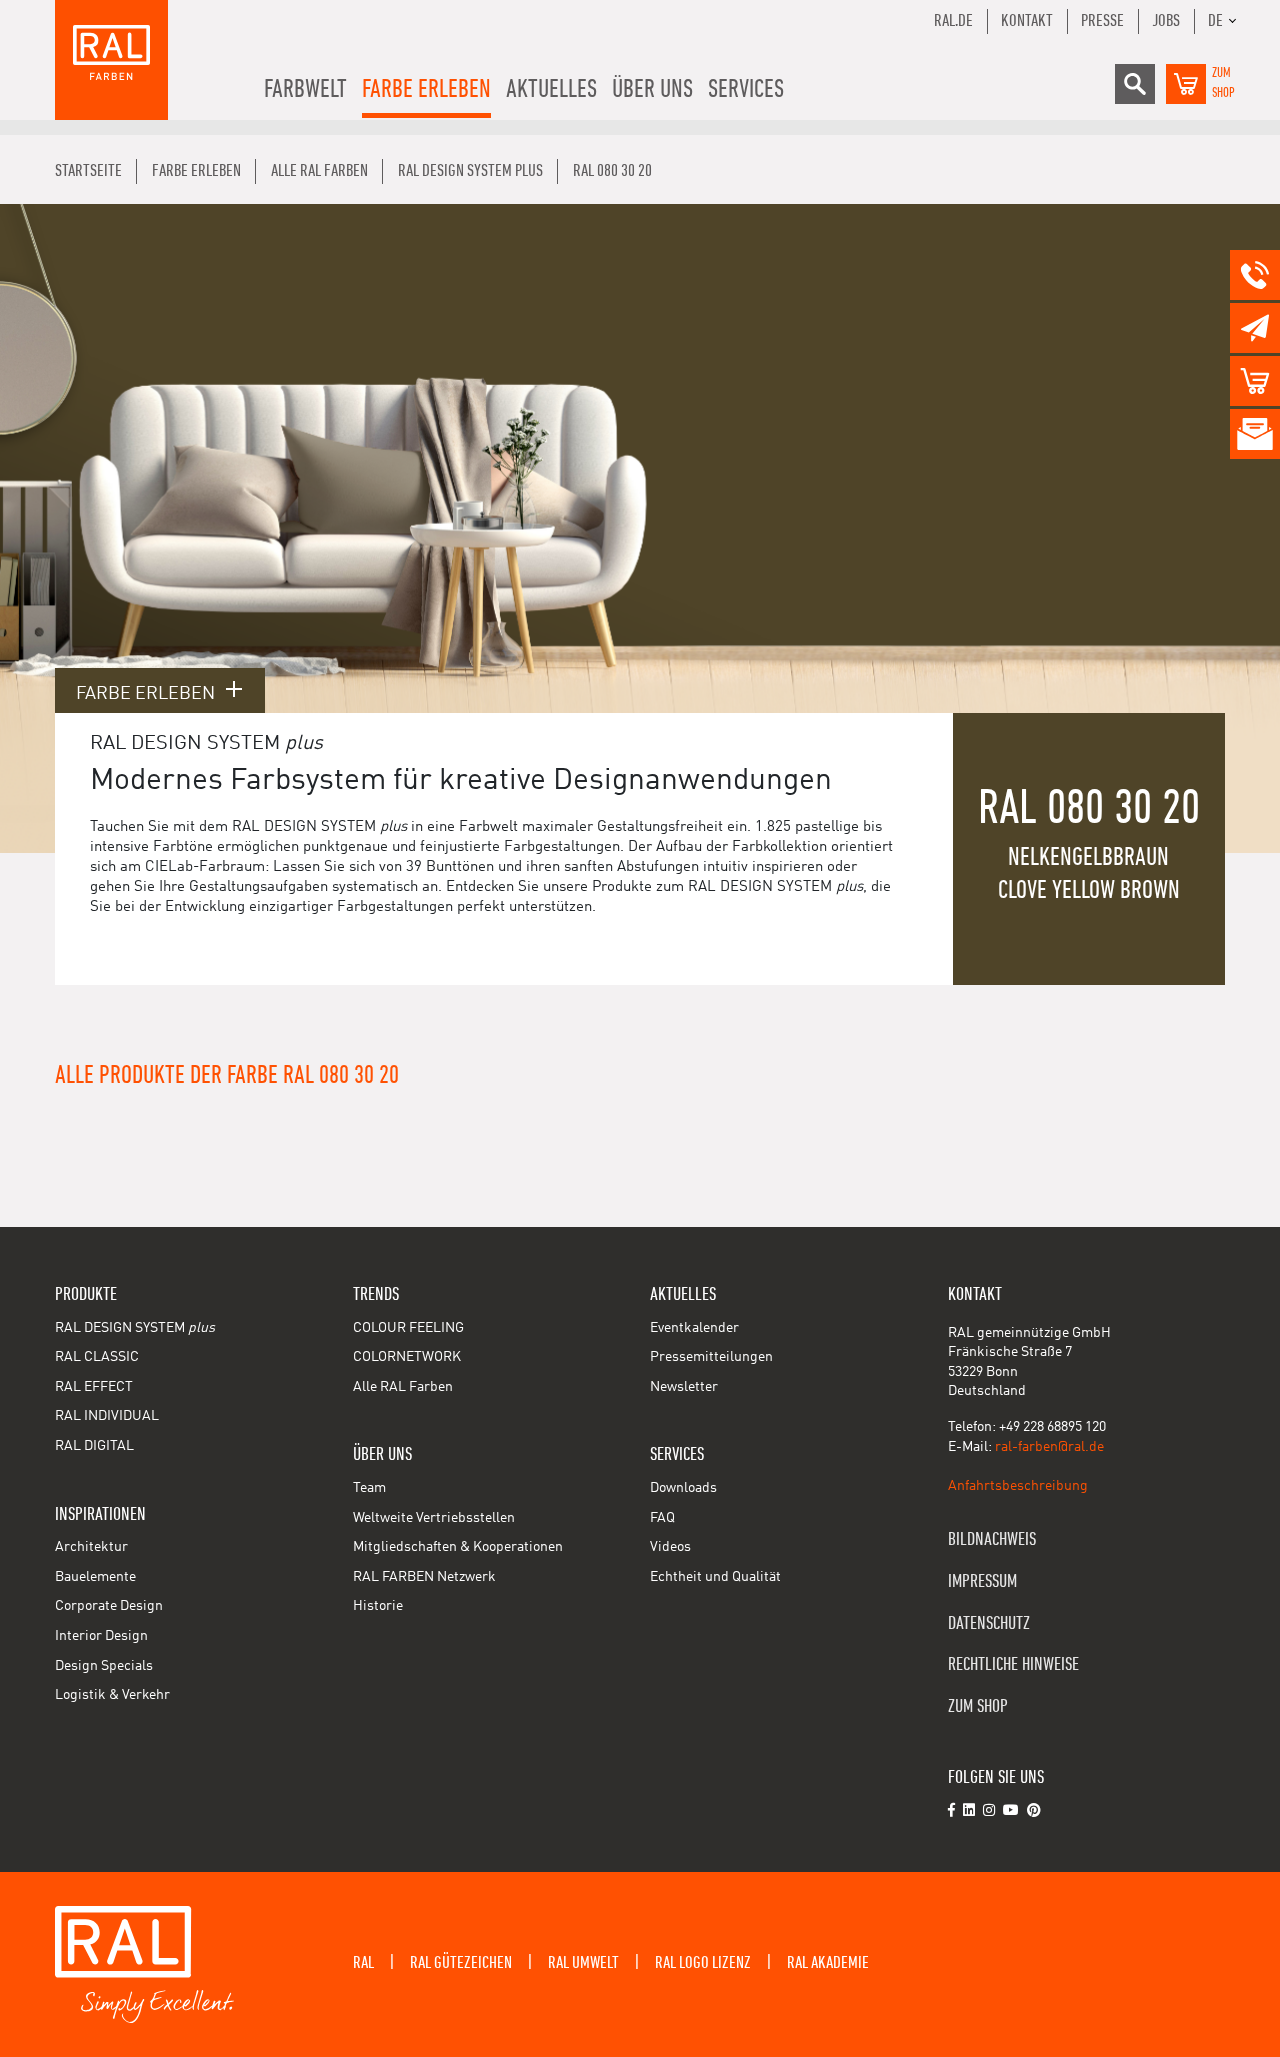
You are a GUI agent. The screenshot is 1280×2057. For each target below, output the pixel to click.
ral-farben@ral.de (1049, 1447)
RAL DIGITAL (94, 1446)
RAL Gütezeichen (461, 1963)
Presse (1102, 21)
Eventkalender (694, 1328)
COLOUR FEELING (408, 1328)
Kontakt (1027, 21)
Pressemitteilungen (711, 1357)
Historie (378, 1606)
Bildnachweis (992, 1539)
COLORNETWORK (407, 1357)
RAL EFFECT (94, 1387)
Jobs (1166, 21)
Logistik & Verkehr (112, 1695)
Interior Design (101, 1636)
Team (369, 1488)
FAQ (662, 1518)
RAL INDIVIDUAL (107, 1416)
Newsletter (684, 1387)
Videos (670, 1547)
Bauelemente (95, 1577)
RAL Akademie (828, 1963)
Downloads (683, 1488)
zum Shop (978, 1706)
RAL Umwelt (583, 1963)
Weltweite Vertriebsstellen (434, 1518)
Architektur (91, 1547)
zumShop (1223, 83)
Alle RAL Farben (403, 1387)
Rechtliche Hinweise (1013, 1664)
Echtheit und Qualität (715, 1577)
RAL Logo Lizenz (703, 1963)
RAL (363, 1963)
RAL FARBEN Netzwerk (424, 1577)
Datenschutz (989, 1623)
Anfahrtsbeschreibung (1018, 1486)
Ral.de (953, 21)
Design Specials (104, 1666)
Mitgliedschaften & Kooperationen (458, 1547)
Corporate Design (109, 1606)
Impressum (982, 1581)
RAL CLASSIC (97, 1357)
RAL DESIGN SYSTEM (135, 1328)
